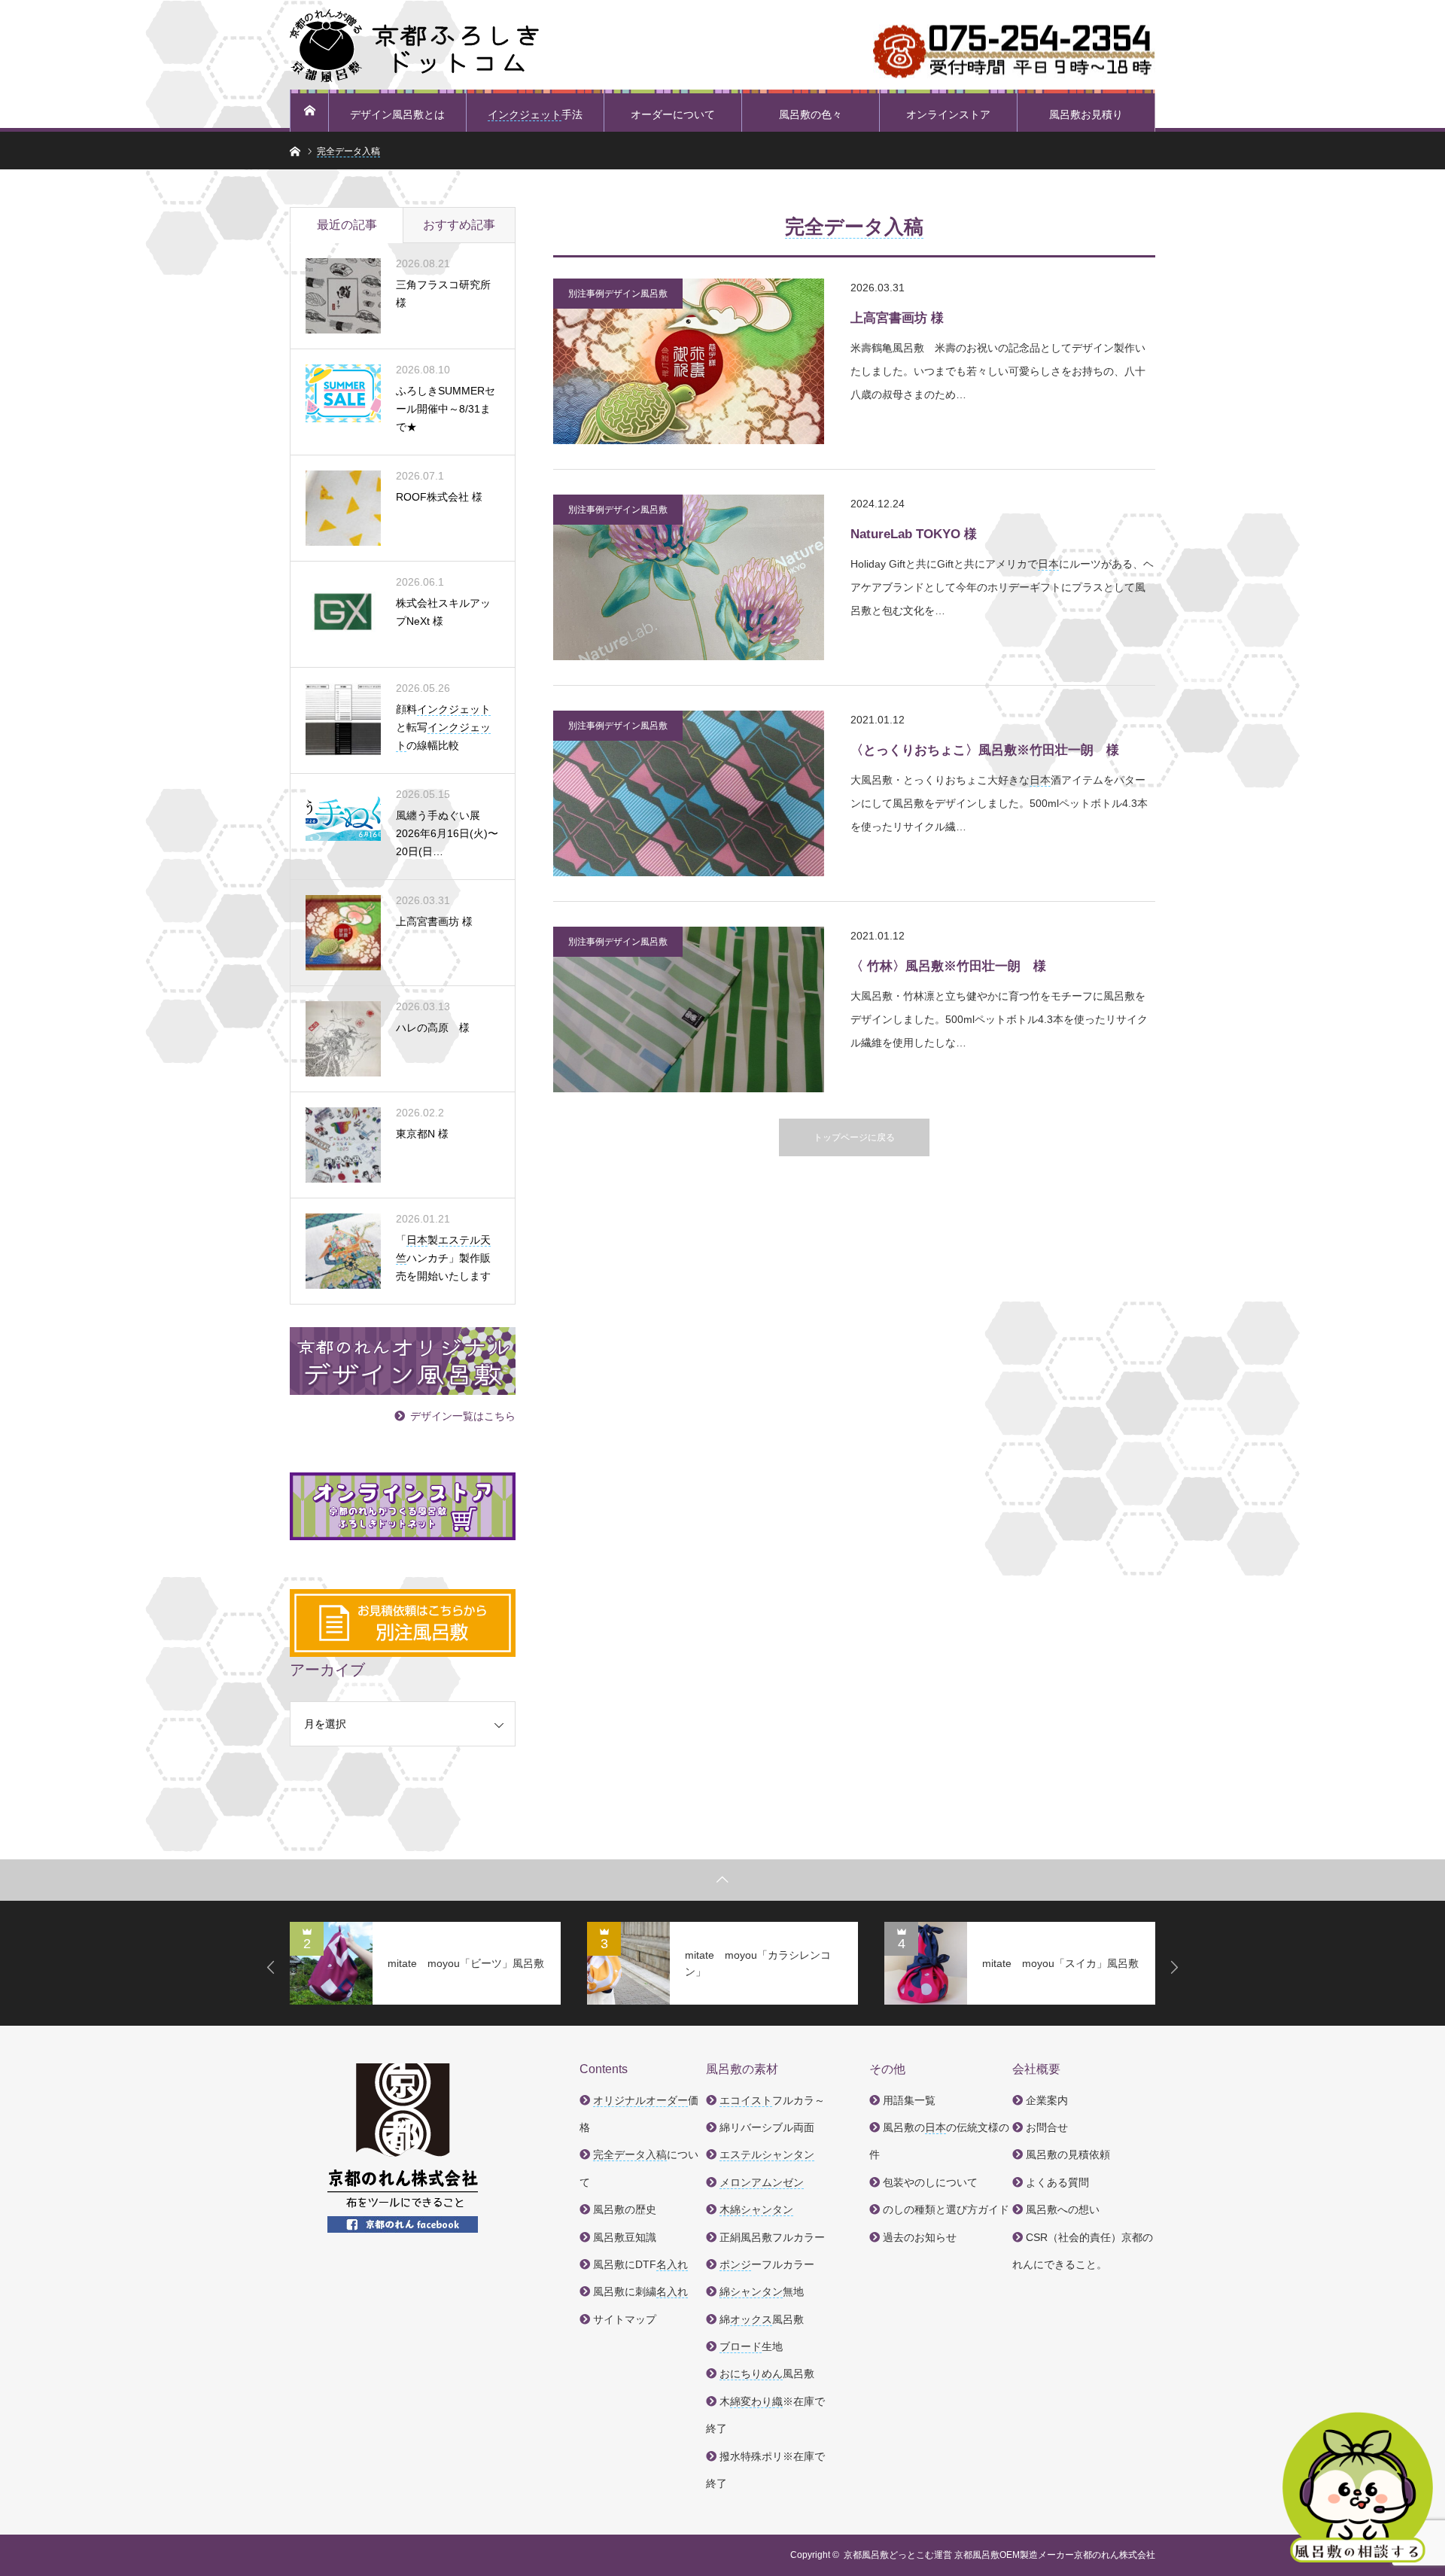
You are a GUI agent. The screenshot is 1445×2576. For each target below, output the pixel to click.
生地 (751, 2346)
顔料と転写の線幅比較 (443, 727)
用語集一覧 (909, 2100)
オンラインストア (948, 114)
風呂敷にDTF (640, 2264)
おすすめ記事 (459, 225)
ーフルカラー (767, 2264)
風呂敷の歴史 (625, 2209)
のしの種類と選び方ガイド (946, 2209)
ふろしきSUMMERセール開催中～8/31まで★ (446, 409)
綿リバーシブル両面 (767, 2127)
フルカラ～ (772, 2100)
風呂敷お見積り (1086, 114)
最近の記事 (347, 225)
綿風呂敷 (762, 2319)
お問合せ (1047, 2127)
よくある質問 (1057, 2182)
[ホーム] (309, 111)
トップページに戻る (854, 1137)
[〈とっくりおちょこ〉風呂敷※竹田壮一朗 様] (689, 793)
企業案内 (1047, 2100)
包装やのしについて (930, 2182)
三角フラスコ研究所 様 (443, 294)
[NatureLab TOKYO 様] (689, 577)
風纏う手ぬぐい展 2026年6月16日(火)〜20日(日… (447, 833)
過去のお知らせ (920, 2237)
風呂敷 (767, 2374)
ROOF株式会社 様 (439, 497)
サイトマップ (625, 2319)
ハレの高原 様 (433, 1028)
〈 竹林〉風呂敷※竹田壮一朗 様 (948, 966)
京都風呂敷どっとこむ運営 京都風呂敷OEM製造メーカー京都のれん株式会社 (999, 2555)
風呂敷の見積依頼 (1068, 2154)
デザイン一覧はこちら (463, 1416)
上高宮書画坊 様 (897, 318)
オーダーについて (673, 114)
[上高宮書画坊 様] (689, 361)
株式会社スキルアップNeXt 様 (443, 612)
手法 (535, 114)
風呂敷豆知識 (625, 2237)
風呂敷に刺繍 (640, 2291)
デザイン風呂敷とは (397, 114)
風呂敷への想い (1063, 2209)
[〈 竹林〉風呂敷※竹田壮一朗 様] (689, 1009)
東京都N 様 (422, 1134)
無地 (762, 2291)
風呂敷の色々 (811, 114)
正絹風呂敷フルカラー (772, 2237)
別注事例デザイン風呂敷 (618, 294)
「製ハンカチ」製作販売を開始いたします (443, 1258)
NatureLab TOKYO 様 (914, 534)
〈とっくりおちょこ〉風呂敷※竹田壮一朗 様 (985, 750)
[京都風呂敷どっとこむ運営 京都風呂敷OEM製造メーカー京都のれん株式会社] (414, 45)
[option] (425, 1963)
